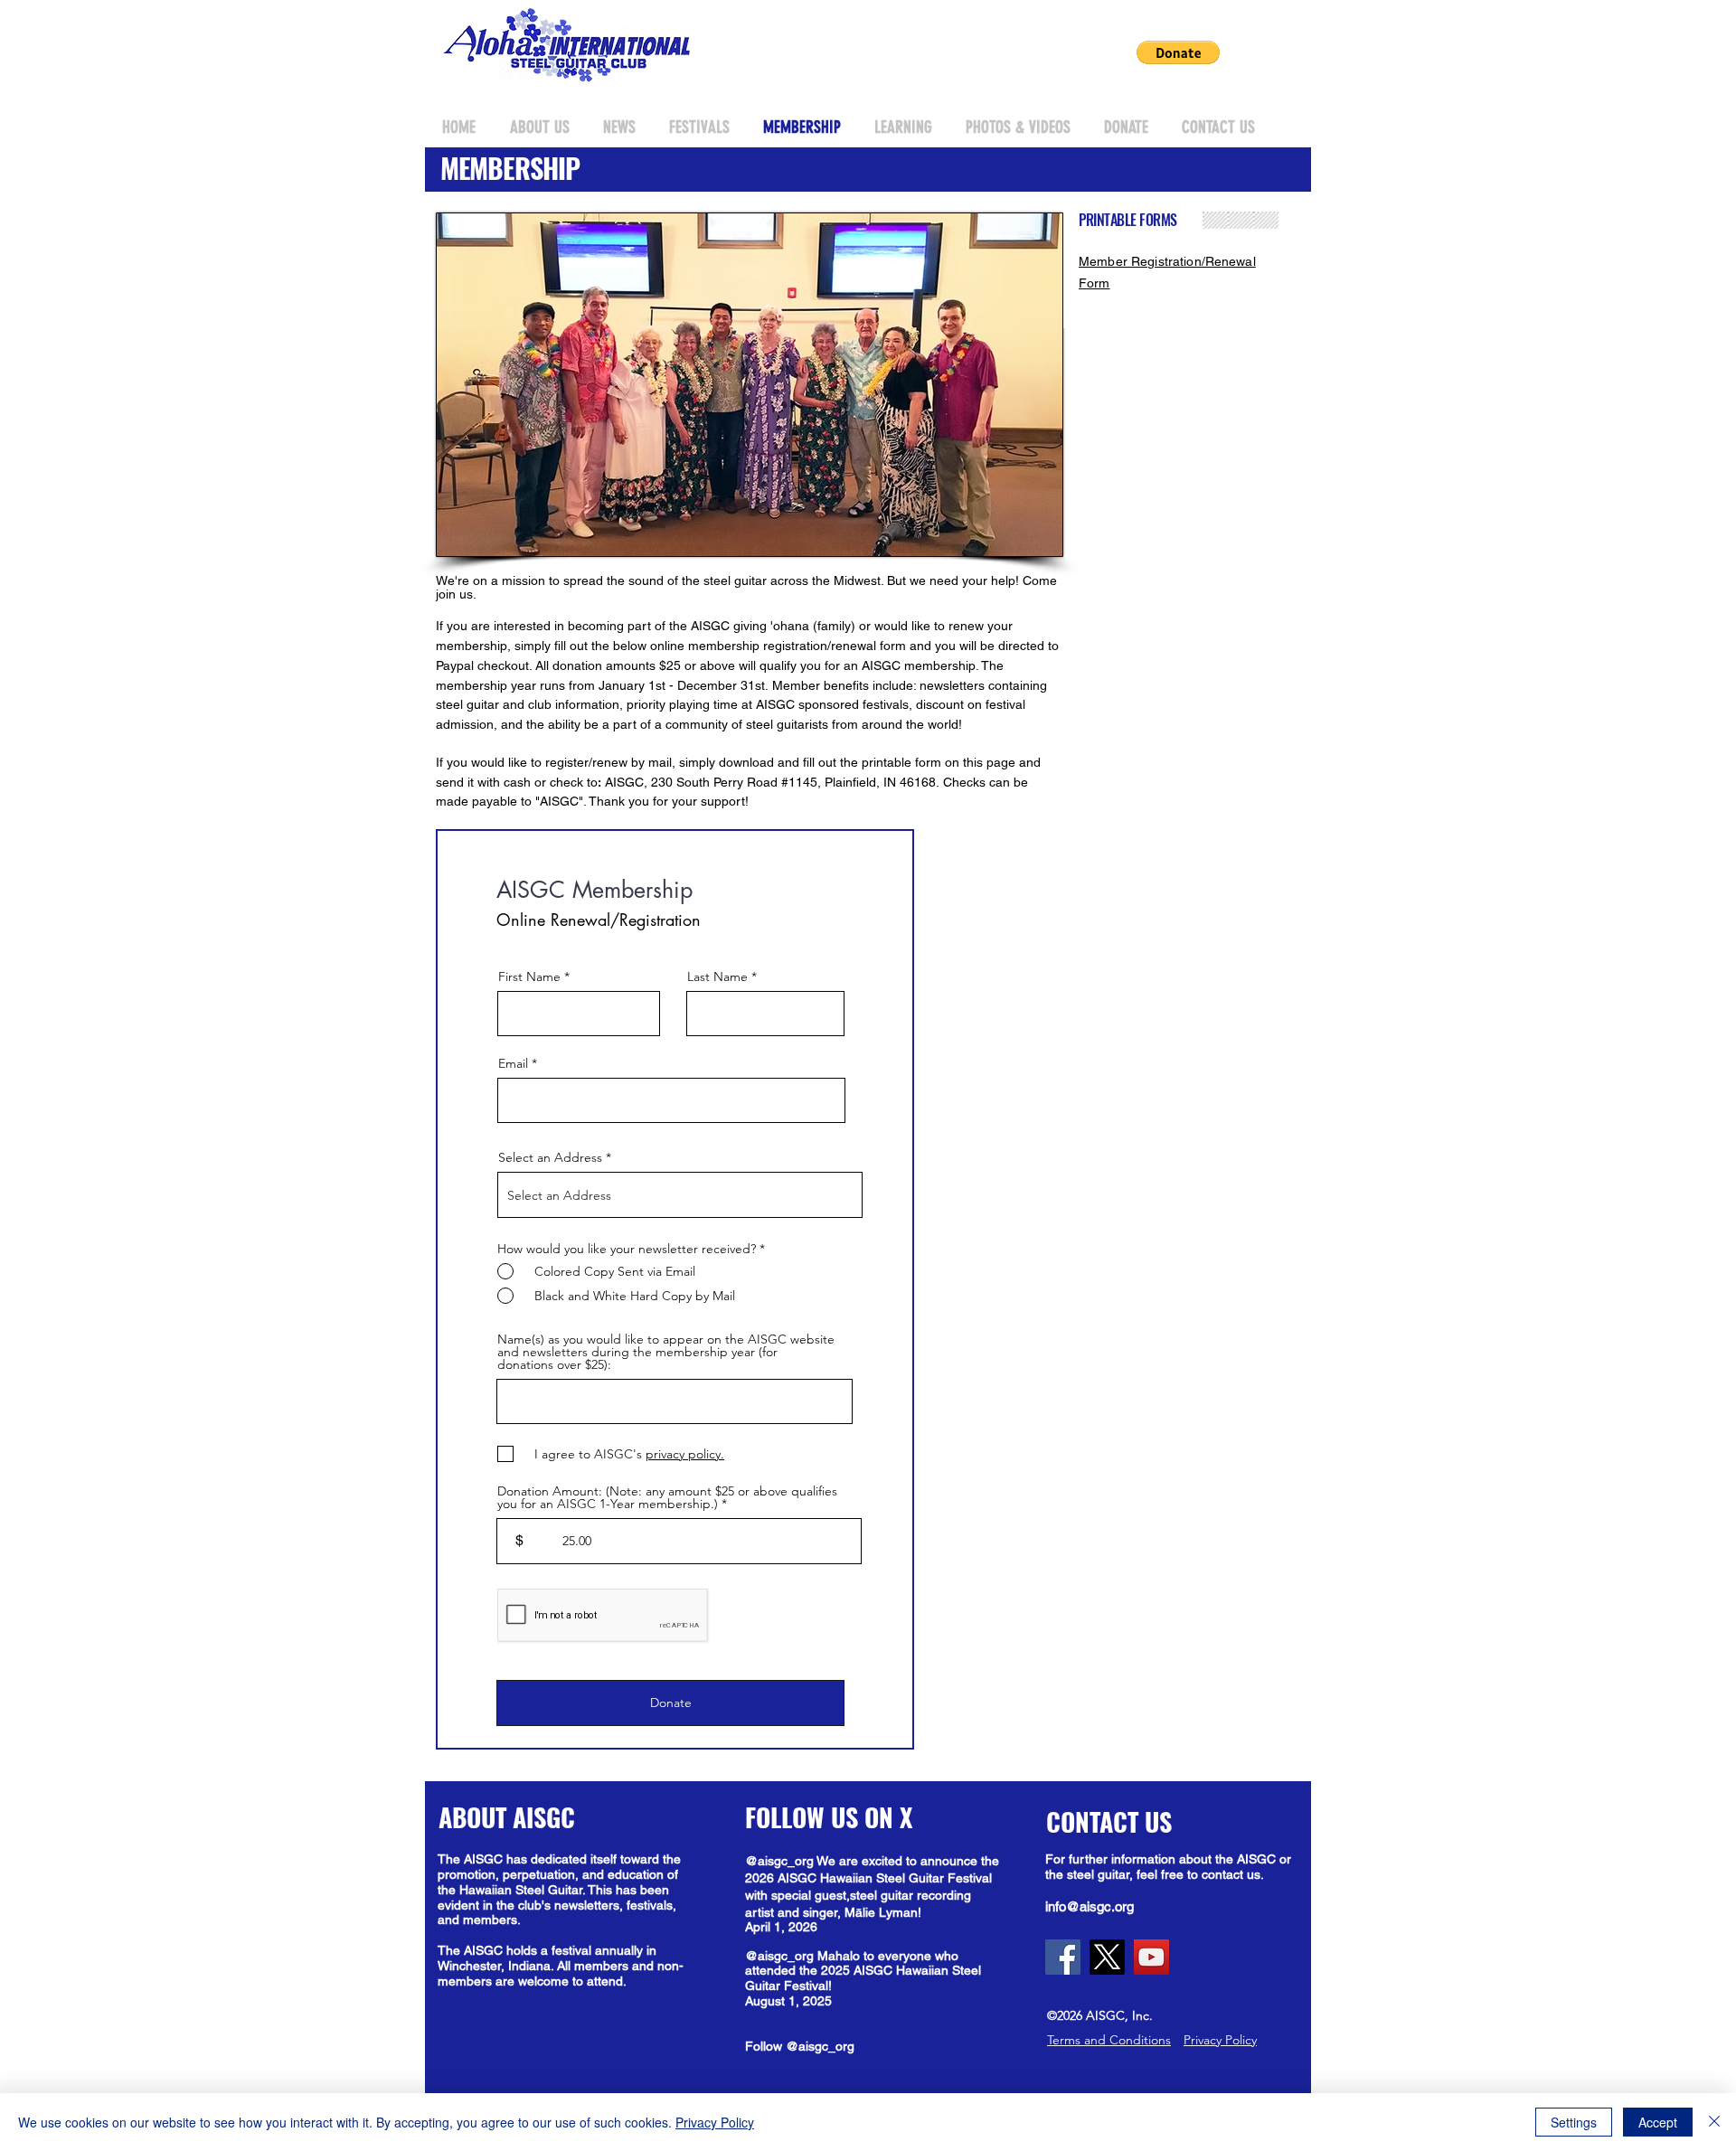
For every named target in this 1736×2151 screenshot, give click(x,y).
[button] (1178, 52)
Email (513, 1063)
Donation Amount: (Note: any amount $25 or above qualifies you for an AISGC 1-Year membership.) (667, 1497)
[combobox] (680, 1195)
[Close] (1714, 2122)
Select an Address (550, 1157)
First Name (529, 976)
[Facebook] (1063, 1957)
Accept (1658, 2122)
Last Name (717, 976)
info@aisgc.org (1090, 1906)
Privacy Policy (715, 2122)
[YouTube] (1151, 1957)
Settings (1574, 2122)
